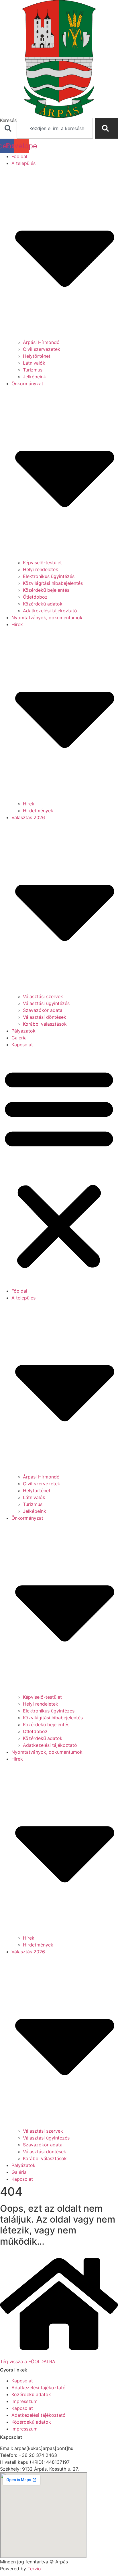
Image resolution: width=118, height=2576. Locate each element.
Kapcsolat (22, 1045)
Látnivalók (34, 363)
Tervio (34, 2569)
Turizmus (33, 370)
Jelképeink (35, 377)
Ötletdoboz (35, 597)
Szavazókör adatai (43, 1010)
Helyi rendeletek (41, 569)
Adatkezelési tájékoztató (50, 611)
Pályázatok (23, 1031)
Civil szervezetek (42, 349)
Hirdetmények (38, 811)
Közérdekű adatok (43, 604)
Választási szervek (43, 996)
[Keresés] (107, 128)
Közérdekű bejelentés (46, 590)
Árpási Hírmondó (41, 342)
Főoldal (19, 156)
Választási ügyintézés (46, 1003)
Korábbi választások (45, 1024)
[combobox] (55, 128)
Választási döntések (45, 1017)
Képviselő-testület (42, 563)
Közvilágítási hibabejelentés (53, 583)
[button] (59, 1168)
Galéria (19, 1038)
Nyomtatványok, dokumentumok (47, 618)
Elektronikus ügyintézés (49, 576)
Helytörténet (37, 356)
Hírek (29, 804)
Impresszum (24, 2401)
